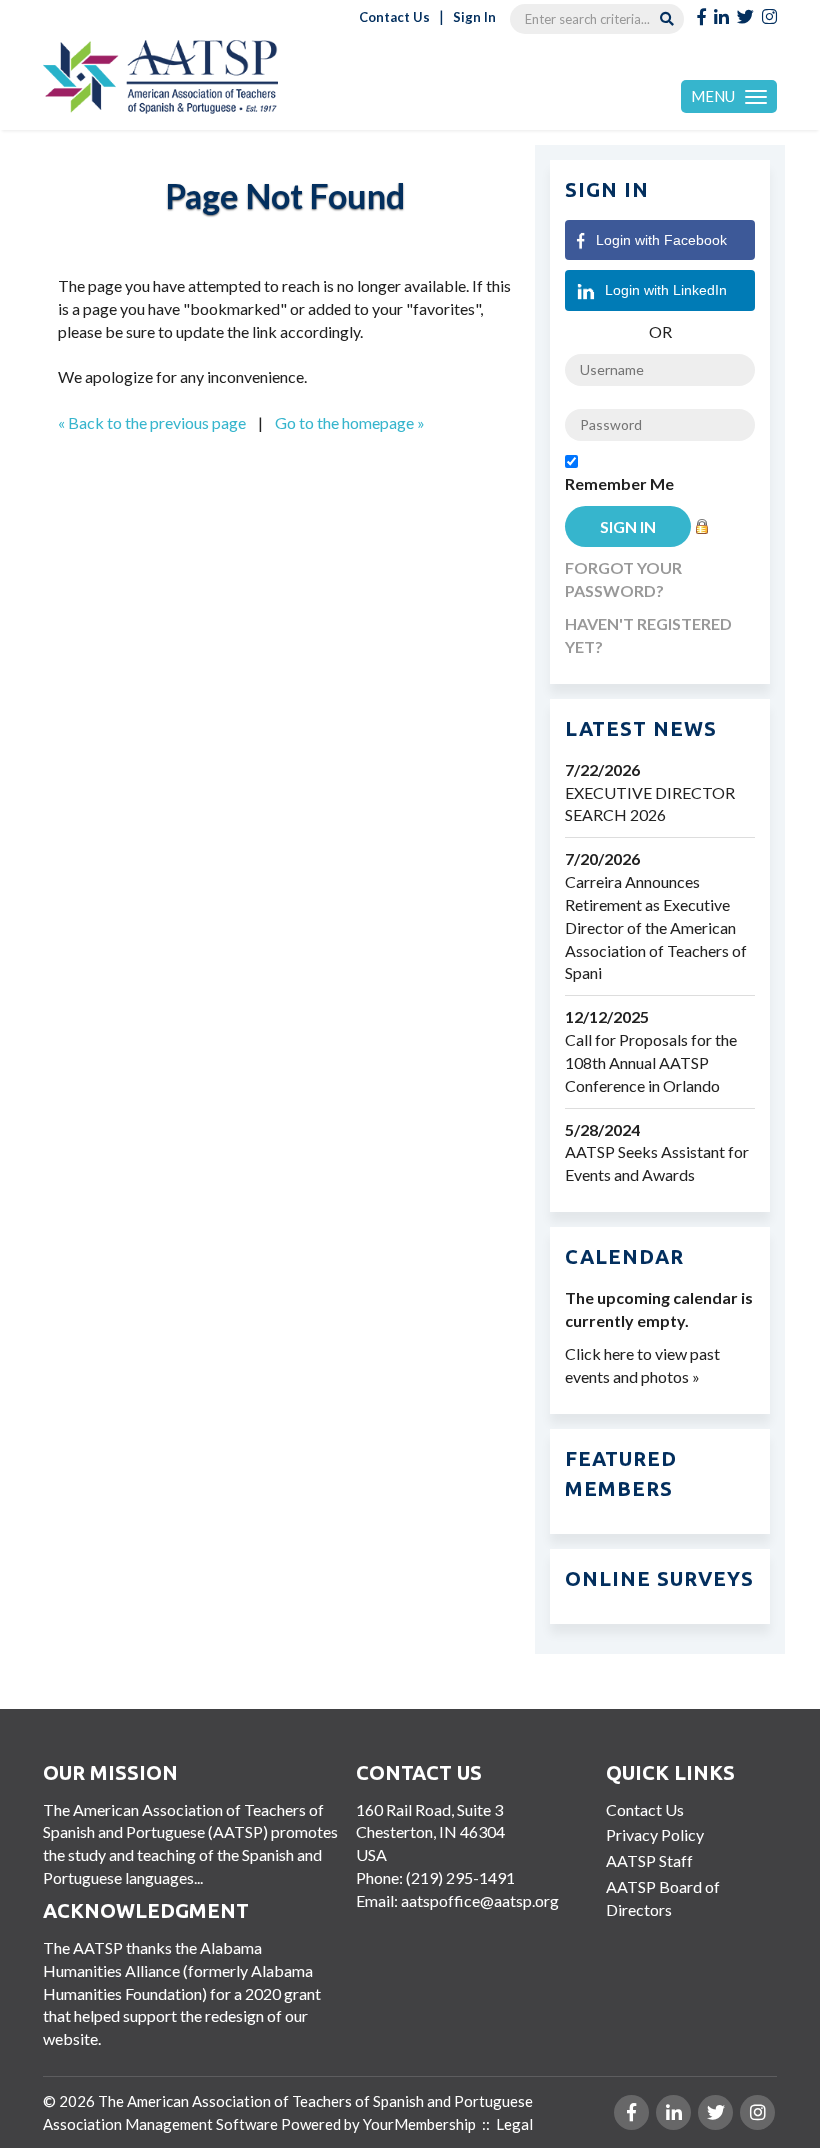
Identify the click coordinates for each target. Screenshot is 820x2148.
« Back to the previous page (152, 422)
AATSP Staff (649, 1860)
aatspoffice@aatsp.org (480, 1900)
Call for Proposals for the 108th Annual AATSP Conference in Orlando (651, 1062)
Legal (514, 2124)
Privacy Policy (655, 1834)
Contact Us (394, 17)
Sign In (474, 17)
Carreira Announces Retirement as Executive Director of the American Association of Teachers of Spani (656, 927)
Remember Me (619, 483)
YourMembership (419, 2124)
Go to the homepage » (350, 422)
